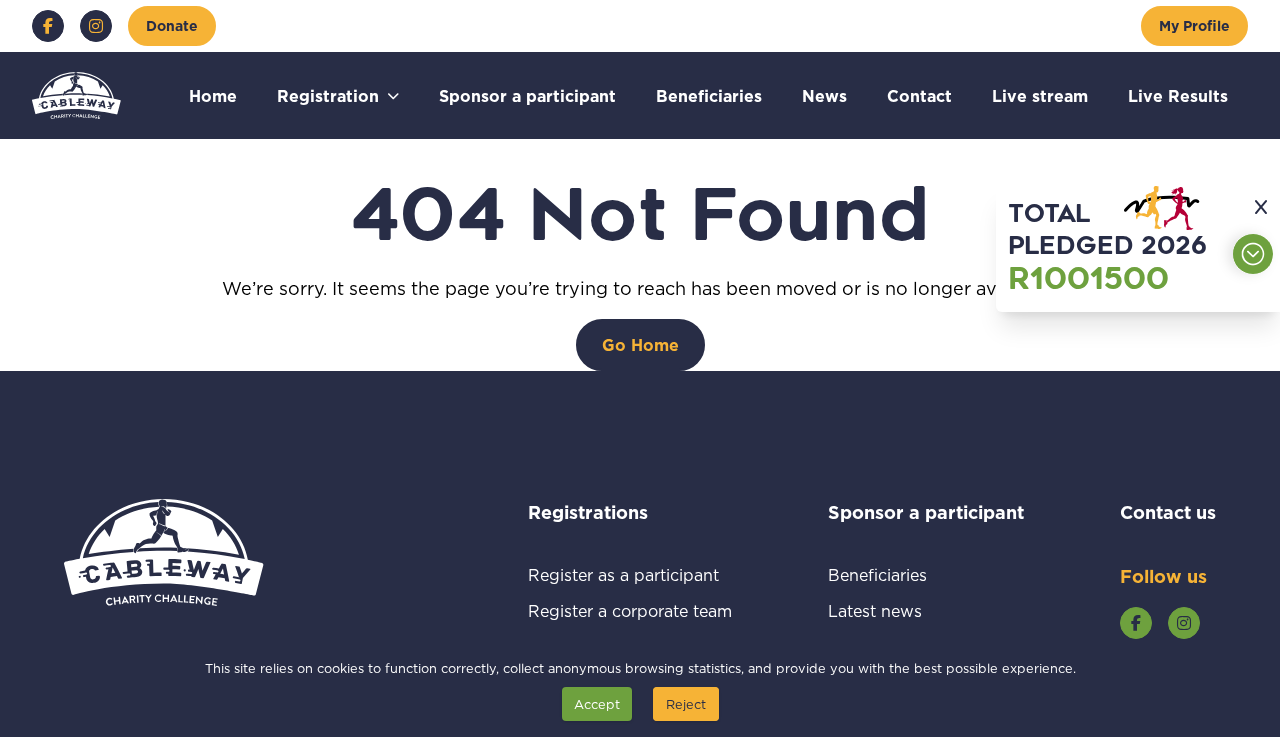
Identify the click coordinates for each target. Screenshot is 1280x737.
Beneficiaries (709, 95)
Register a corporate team (630, 610)
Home (213, 95)
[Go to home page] (76, 95)
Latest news (898, 610)
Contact (919, 95)
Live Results (1178, 95)
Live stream (1040, 95)
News (824, 95)
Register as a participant (630, 574)
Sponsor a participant (527, 95)
